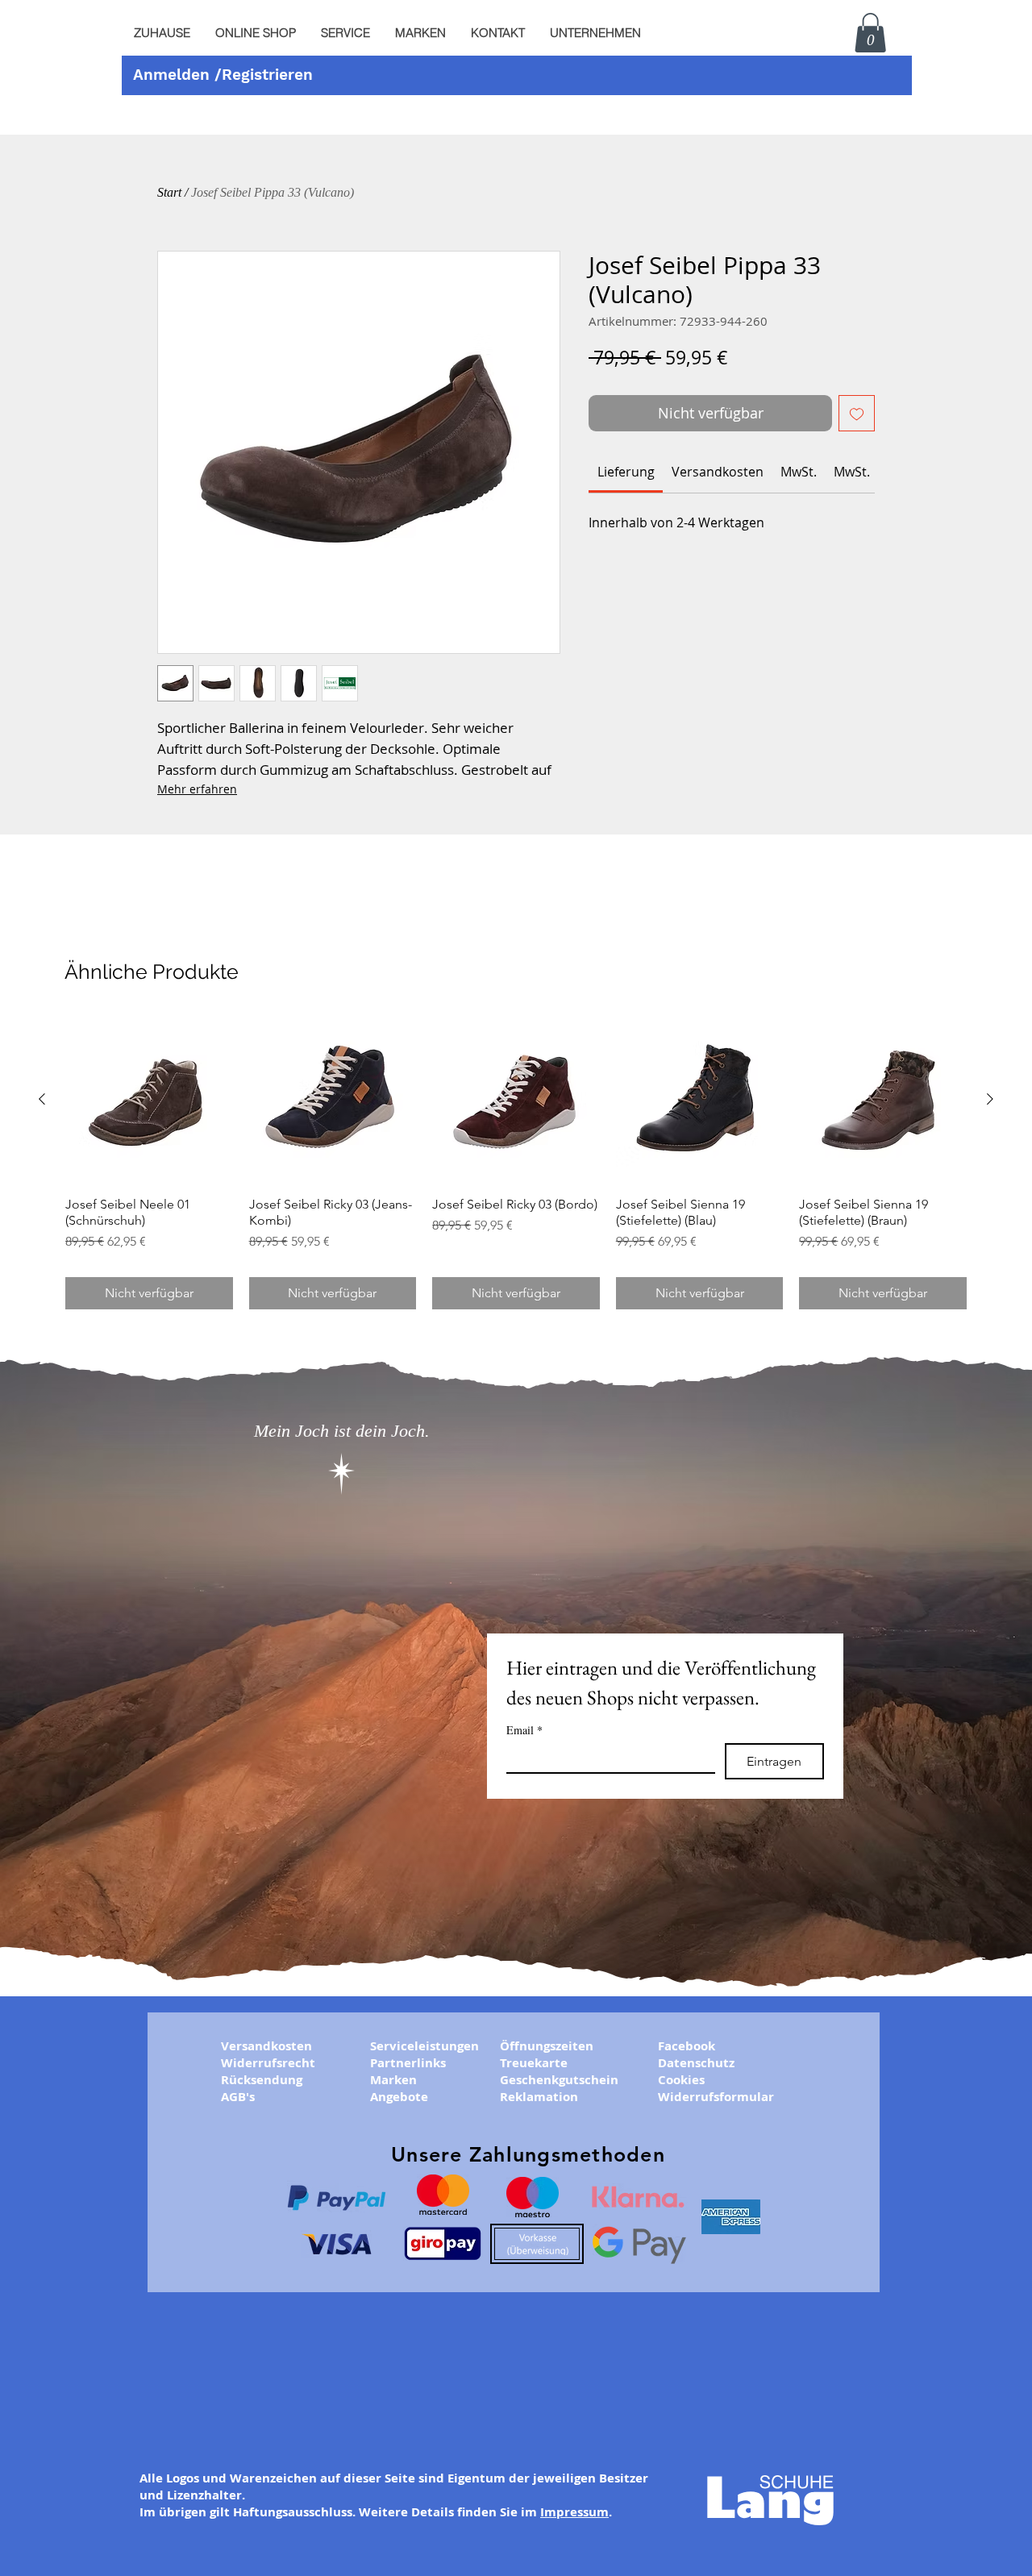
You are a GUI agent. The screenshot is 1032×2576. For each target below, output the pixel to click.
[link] (626, 472)
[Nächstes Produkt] (990, 1099)
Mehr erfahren (197, 789)
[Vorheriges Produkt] (42, 1099)
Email (524, 1730)
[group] (516, 1163)
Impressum (574, 2512)
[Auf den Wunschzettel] (857, 413)
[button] (345, 33)
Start (169, 192)
